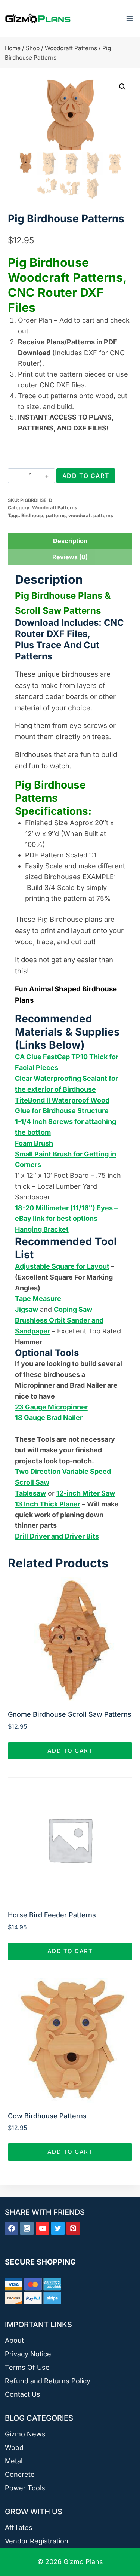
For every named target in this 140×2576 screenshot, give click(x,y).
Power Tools (25, 2488)
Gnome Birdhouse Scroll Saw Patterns (70, 1714)
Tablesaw (30, 1493)
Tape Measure (38, 1298)
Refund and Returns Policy (48, 2381)
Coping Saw (73, 1309)
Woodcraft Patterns (55, 508)
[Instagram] (27, 2228)
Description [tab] (70, 541)
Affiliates (19, 2528)
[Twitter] (58, 2228)
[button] (122, 87)
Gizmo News (25, 2434)
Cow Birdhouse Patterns (47, 2116)
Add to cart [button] (70, 1751)
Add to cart (86, 476)
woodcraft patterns (91, 516)
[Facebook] (12, 2228)
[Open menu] (129, 19)
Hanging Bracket (42, 1229)
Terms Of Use (27, 2367)
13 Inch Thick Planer (48, 1504)
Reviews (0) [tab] (70, 557)
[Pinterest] (73, 2228)
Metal (14, 2461)
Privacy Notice (28, 2354)
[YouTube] (43, 2228)
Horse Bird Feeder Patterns (52, 1915)
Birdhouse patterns (43, 516)
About (14, 2340)
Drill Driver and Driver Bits (57, 1536)
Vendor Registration (37, 2541)
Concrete (20, 2474)
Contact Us (23, 2394)
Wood (14, 2447)
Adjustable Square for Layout (62, 1266)
